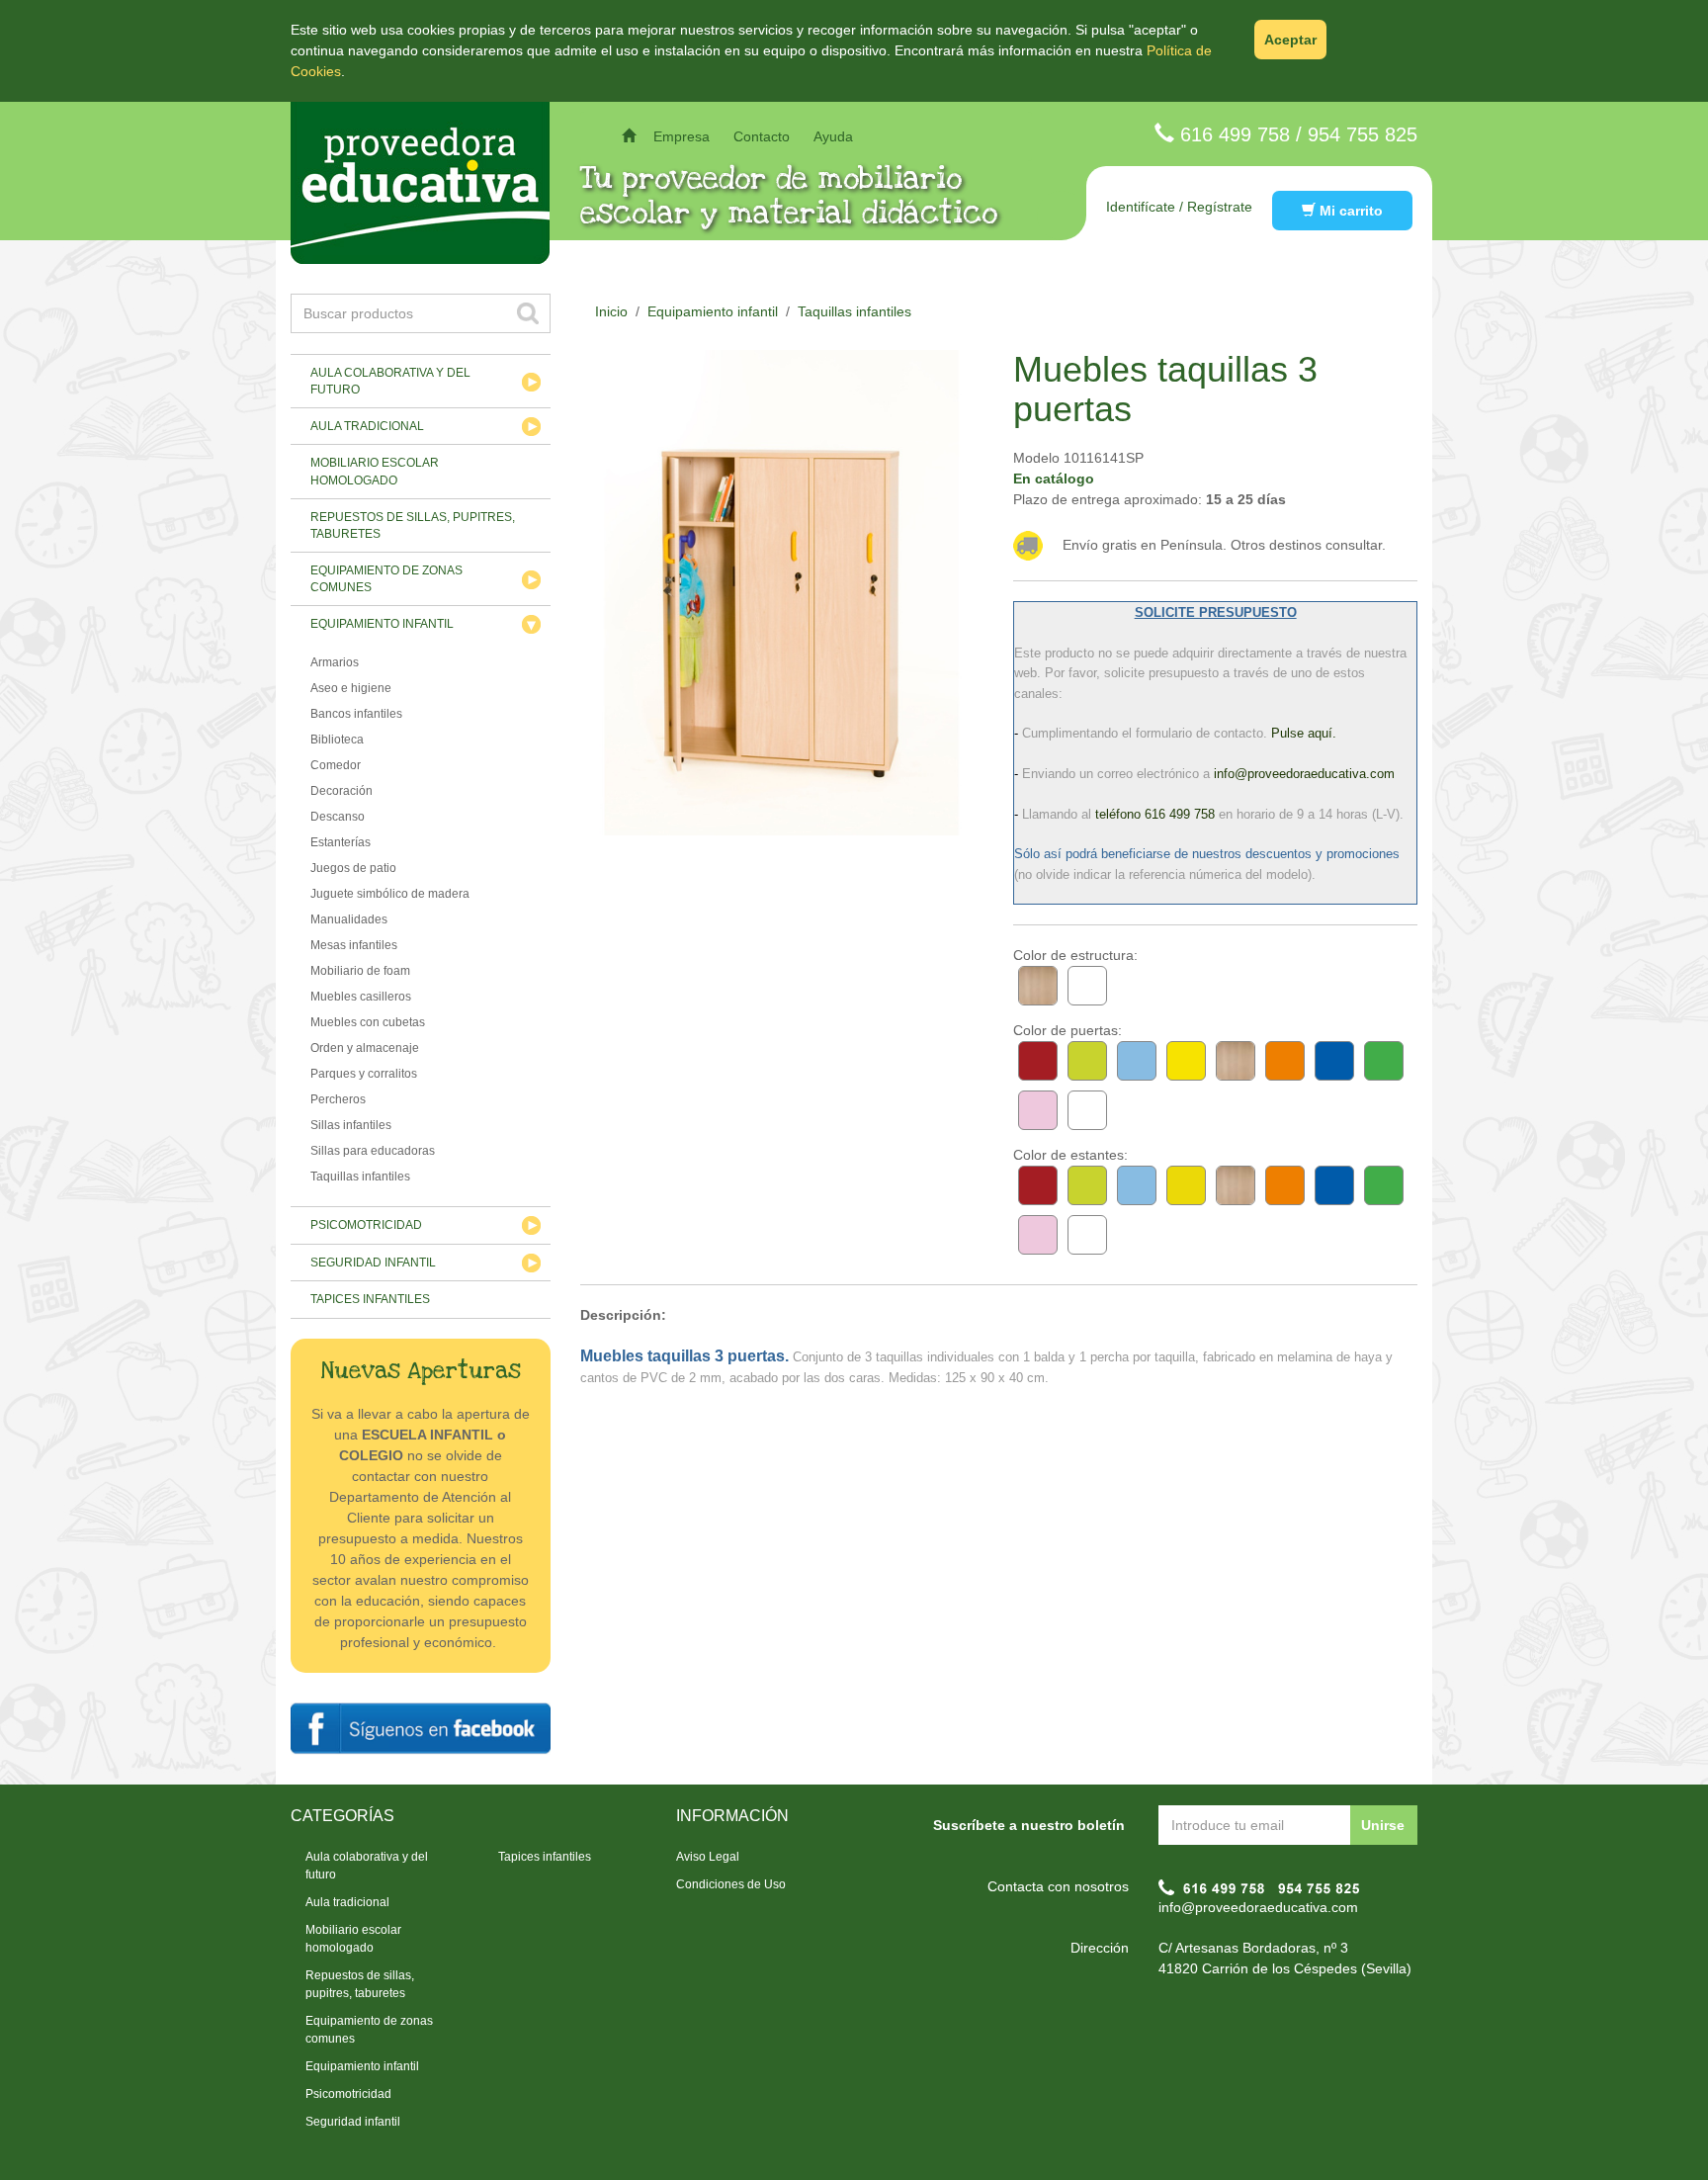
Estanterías (341, 842)
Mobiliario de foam (360, 971)
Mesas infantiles (354, 945)
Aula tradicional (367, 426)
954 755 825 (1363, 134)
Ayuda (833, 136)
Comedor (336, 765)
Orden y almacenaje (365, 1048)
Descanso (338, 817)
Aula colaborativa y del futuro (390, 381)
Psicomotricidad (366, 1225)
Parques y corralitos (364, 1074)
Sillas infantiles (351, 1125)
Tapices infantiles (370, 1299)
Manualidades (349, 919)
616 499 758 (1235, 134)
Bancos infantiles (356, 714)
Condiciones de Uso (731, 1884)
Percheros (338, 1099)
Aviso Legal (708, 1857)
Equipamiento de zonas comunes (386, 579)
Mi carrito (1349, 211)
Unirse (1383, 1825)
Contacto (762, 136)
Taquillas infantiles (360, 1177)
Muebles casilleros (361, 997)
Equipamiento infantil (382, 624)
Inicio (611, 311)
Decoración (342, 791)
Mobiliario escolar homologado (375, 471)
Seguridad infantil (373, 1263)
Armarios (335, 662)
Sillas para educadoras (373, 1151)
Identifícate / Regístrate (1179, 207)
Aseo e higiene (351, 688)
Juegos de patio (353, 868)
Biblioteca (337, 740)
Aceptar (1290, 40)
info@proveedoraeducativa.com (1258, 1907)
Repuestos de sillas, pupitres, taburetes (413, 525)
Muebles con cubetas (368, 1022)
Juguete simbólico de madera (390, 894)
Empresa (682, 136)
